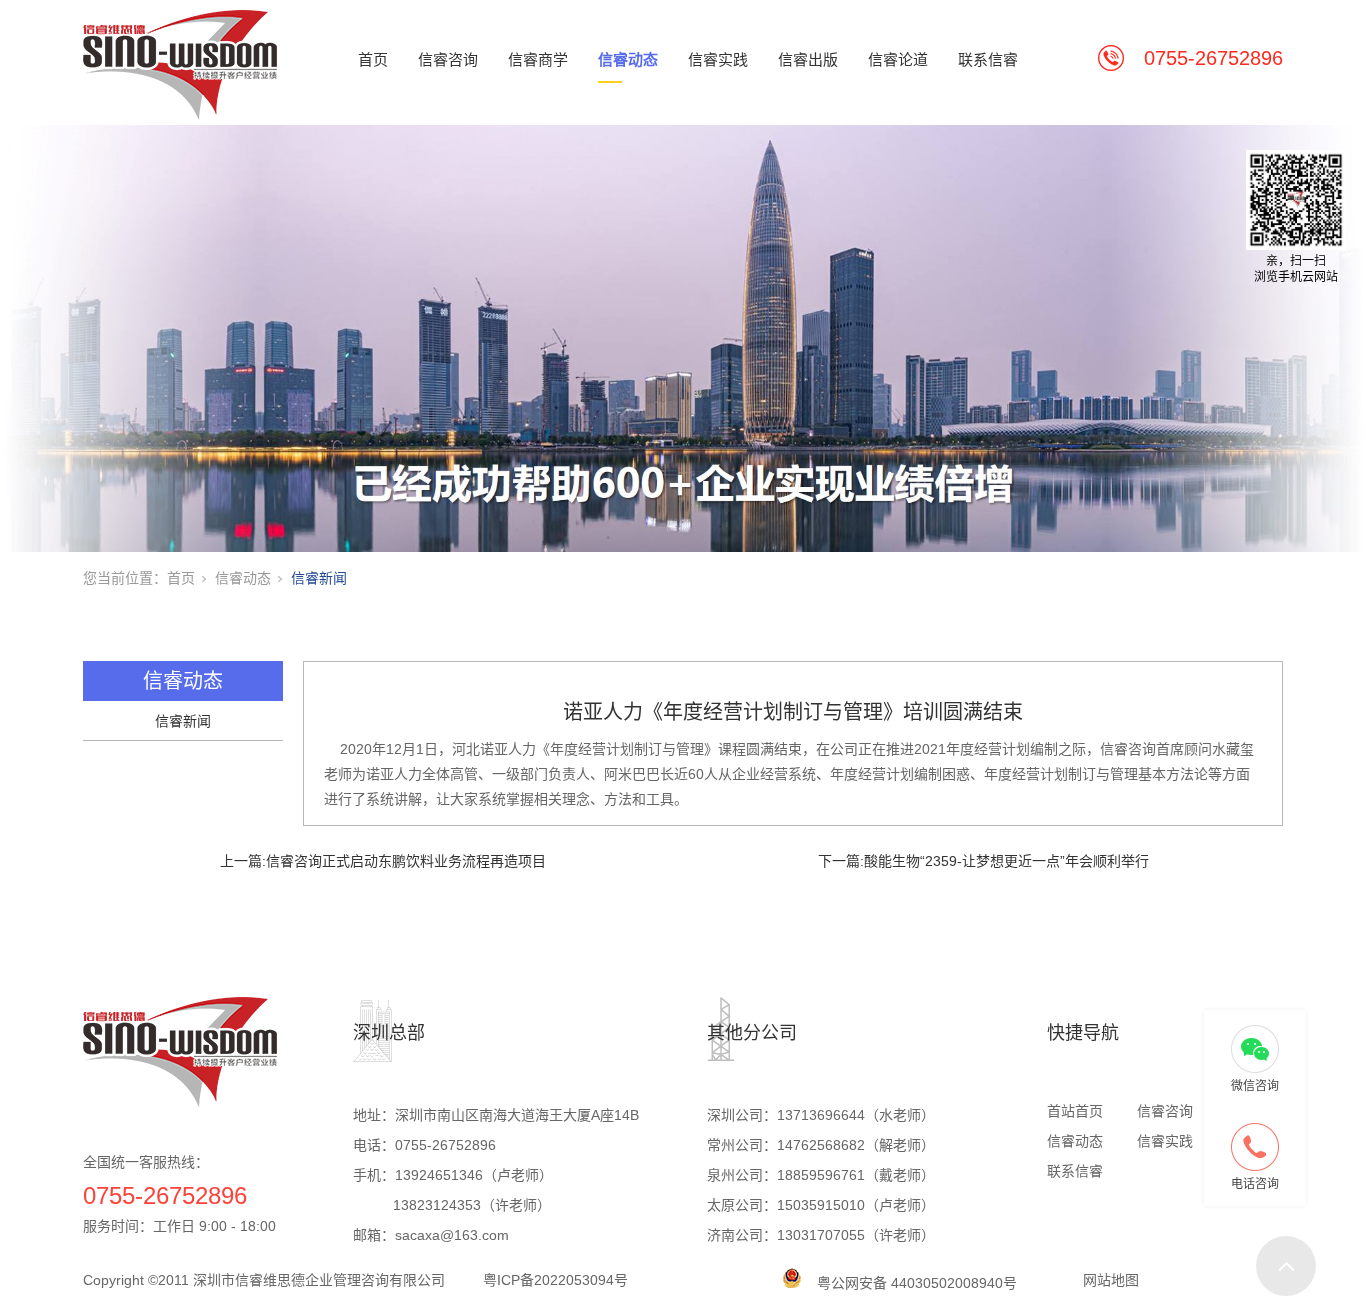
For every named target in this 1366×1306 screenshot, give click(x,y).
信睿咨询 (448, 59)
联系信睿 (988, 59)
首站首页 (1075, 1111)
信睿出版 (808, 59)
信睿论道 (898, 59)
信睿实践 (718, 59)
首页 (373, 59)
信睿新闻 (319, 578)
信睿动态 (628, 59)
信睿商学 (538, 59)
